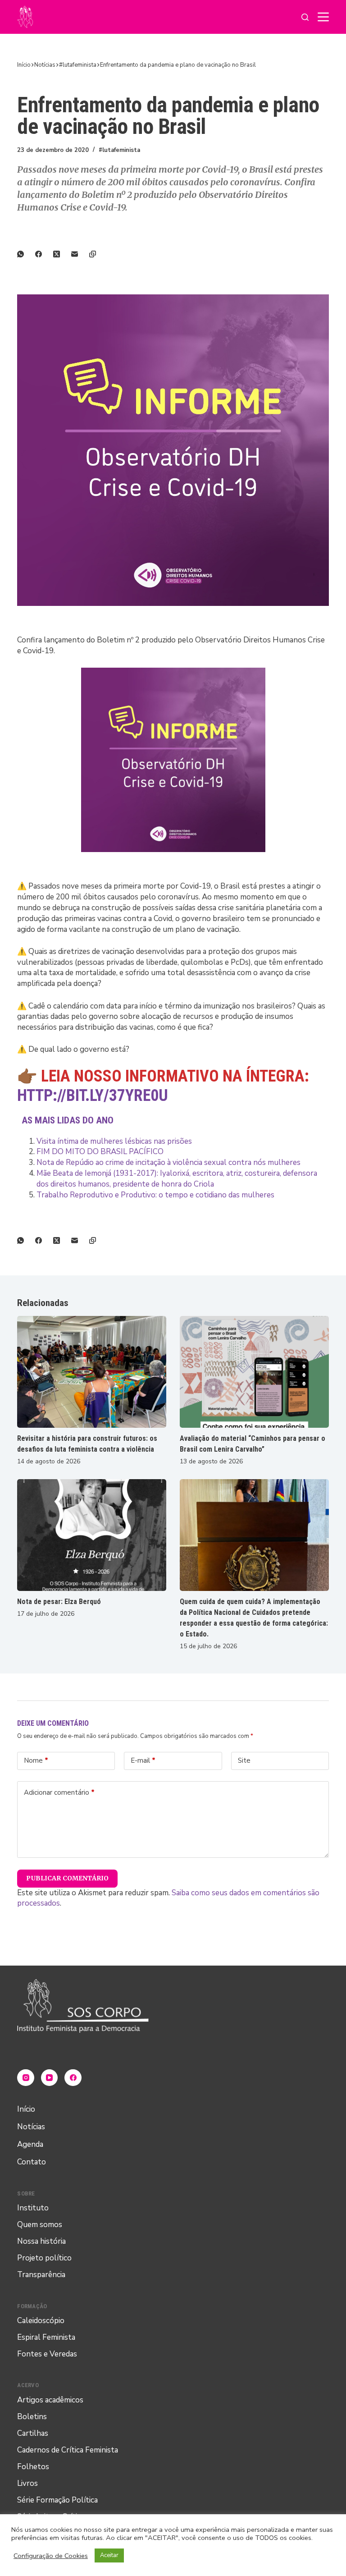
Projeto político (44, 2258)
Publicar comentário (67, 1878)
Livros (27, 2483)
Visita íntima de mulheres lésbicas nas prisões (114, 1141)
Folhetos (33, 2467)
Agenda (30, 2144)
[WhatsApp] (26, 254)
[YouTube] (50, 2078)
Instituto (33, 2208)
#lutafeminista (119, 150)
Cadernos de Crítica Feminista (68, 2450)
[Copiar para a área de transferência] (98, 254)
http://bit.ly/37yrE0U (93, 1095)
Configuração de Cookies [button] (51, 2556)
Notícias (31, 2127)
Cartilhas (33, 2433)
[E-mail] (80, 254)
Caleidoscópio (41, 2321)
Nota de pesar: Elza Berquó (59, 1602)
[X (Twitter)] (62, 254)
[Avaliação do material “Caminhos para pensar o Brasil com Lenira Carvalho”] (254, 1372)
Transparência (41, 2275)
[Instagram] (26, 2078)
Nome (36, 1760)
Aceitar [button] (109, 2555)
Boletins (32, 2417)
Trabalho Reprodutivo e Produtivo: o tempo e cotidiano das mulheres (155, 1195)
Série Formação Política (57, 2500)
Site (244, 1760)
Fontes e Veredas (47, 2354)
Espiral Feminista (46, 2337)
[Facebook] (44, 254)
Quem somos (40, 2225)
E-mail (143, 1760)
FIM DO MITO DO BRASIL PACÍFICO (100, 1152)
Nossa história (41, 2241)
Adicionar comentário (59, 1792)
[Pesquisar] (305, 17)
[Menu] (323, 17)
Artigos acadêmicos (50, 2400)
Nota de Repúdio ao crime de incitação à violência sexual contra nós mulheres (168, 1162)
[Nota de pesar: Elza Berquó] (92, 1535)
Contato (32, 2162)
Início (26, 2109)
